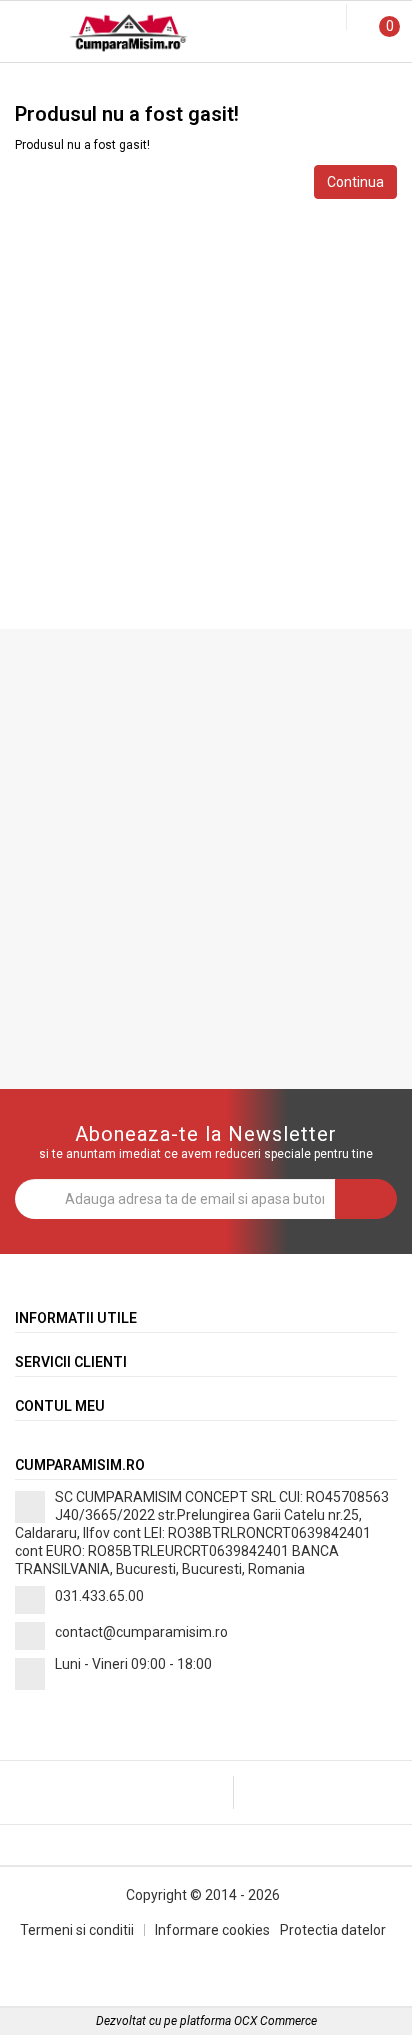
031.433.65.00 (99, 1596)
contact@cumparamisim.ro (141, 1632)
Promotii (68, 82)
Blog (205, 82)
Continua (355, 182)
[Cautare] (317, 18)
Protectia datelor (333, 1930)
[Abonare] (366, 1199)
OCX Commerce (275, 2021)
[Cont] (334, 18)
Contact (343, 82)
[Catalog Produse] (28, 36)
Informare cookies (212, 1930)
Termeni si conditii (77, 1930)
